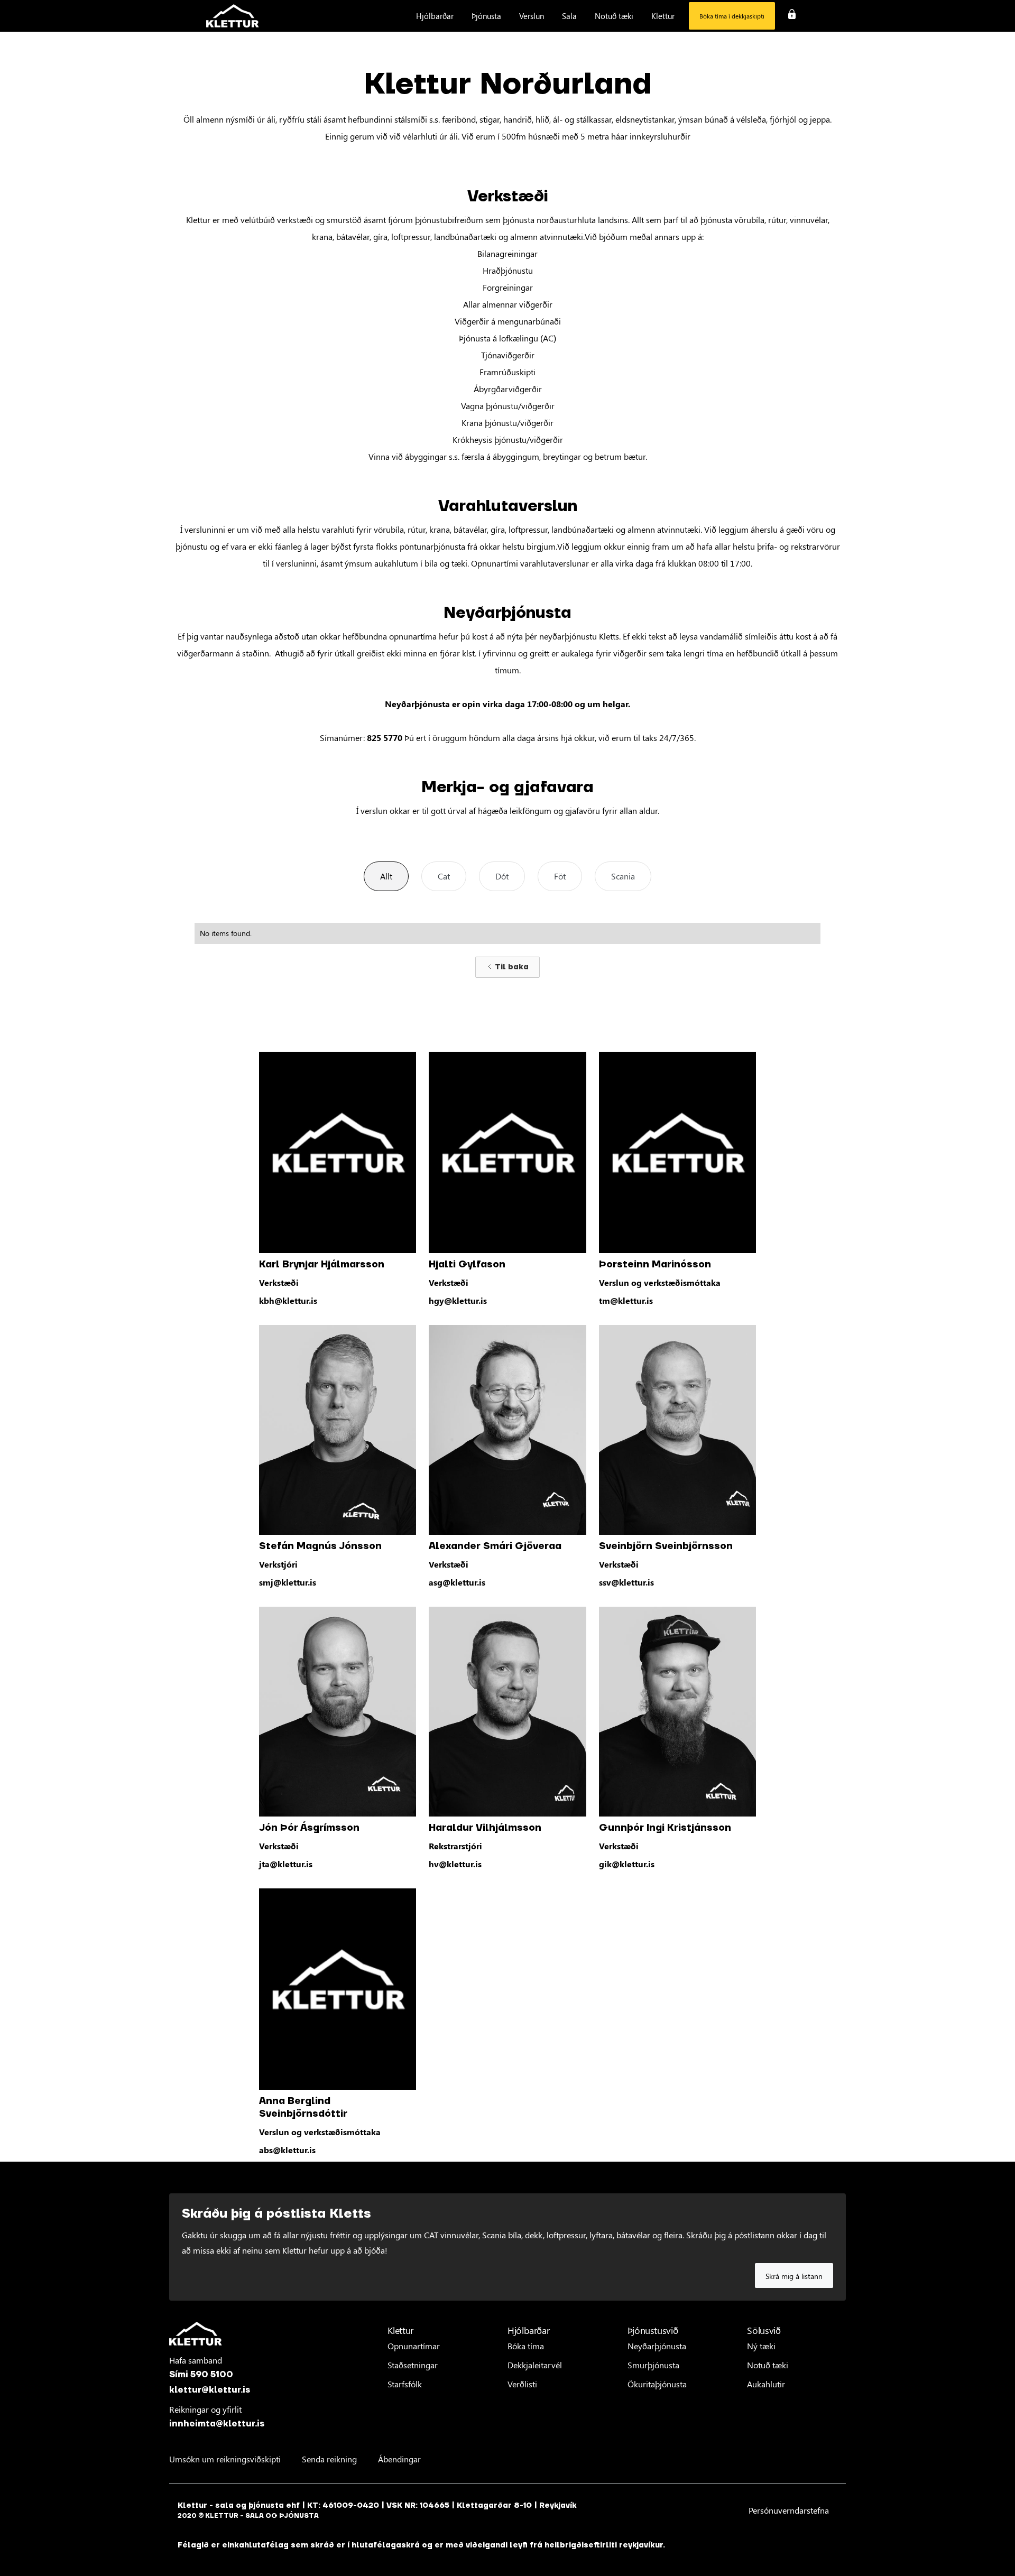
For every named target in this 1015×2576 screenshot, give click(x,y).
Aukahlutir (766, 2384)
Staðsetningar (413, 2365)
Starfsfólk (405, 2384)
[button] (435, 16)
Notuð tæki (768, 2365)
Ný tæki (761, 2346)
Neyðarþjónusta (657, 2346)
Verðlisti (522, 2384)
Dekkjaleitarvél (535, 2365)
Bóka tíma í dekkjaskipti (732, 16)
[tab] (386, 876)
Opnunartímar (414, 2346)
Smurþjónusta (653, 2365)
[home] (233, 16)
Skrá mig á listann (794, 2276)
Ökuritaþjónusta (657, 2384)
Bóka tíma (526, 2346)
